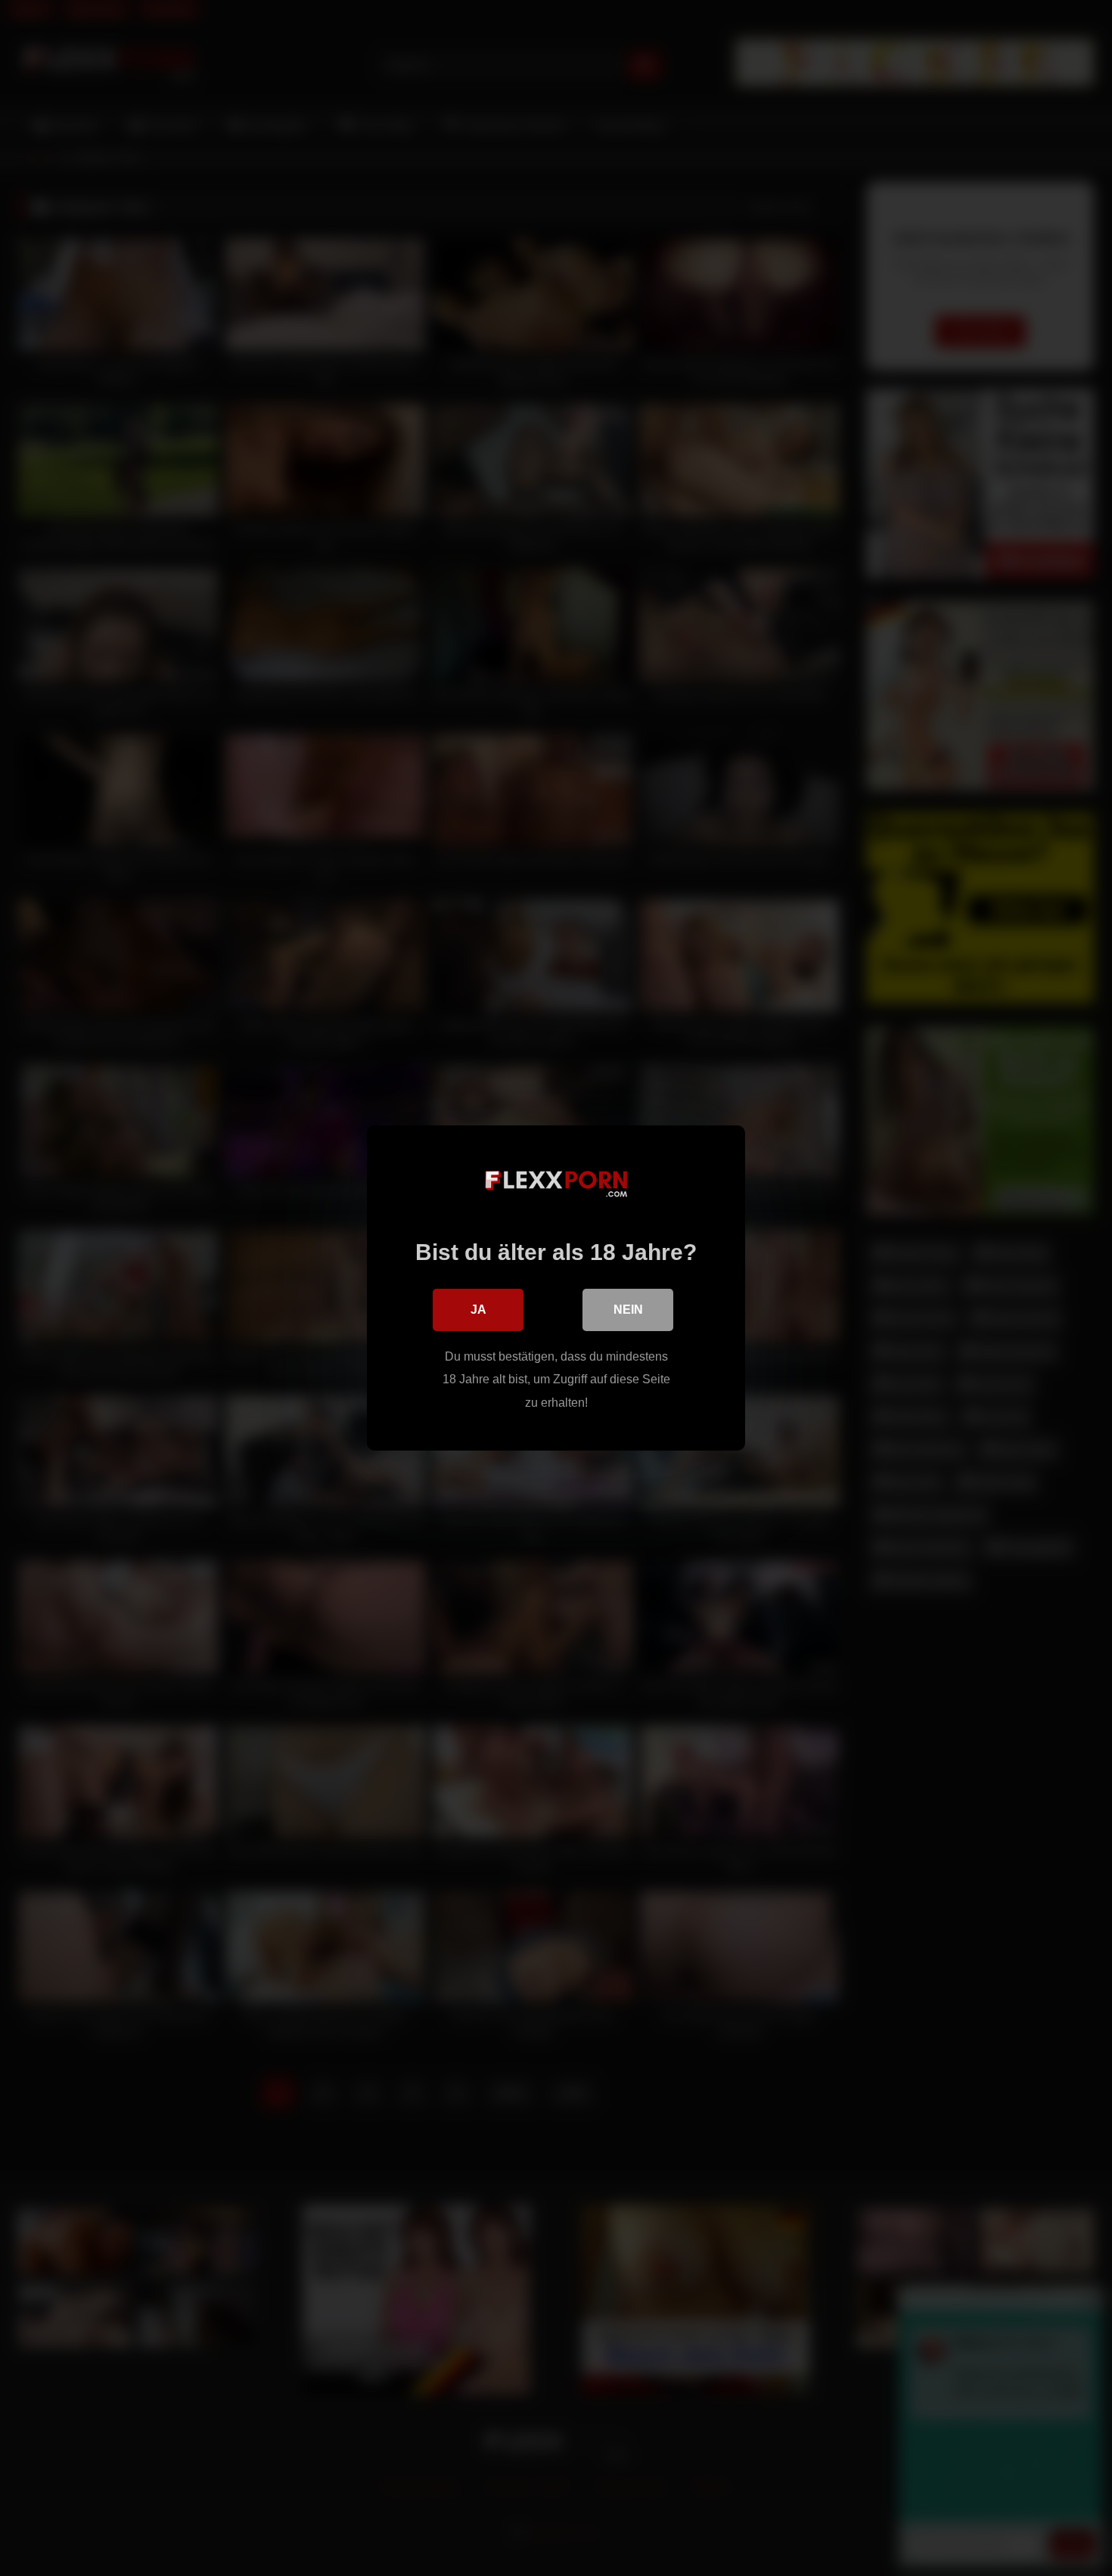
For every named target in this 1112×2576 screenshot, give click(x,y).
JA (478, 1310)
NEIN (628, 1310)
